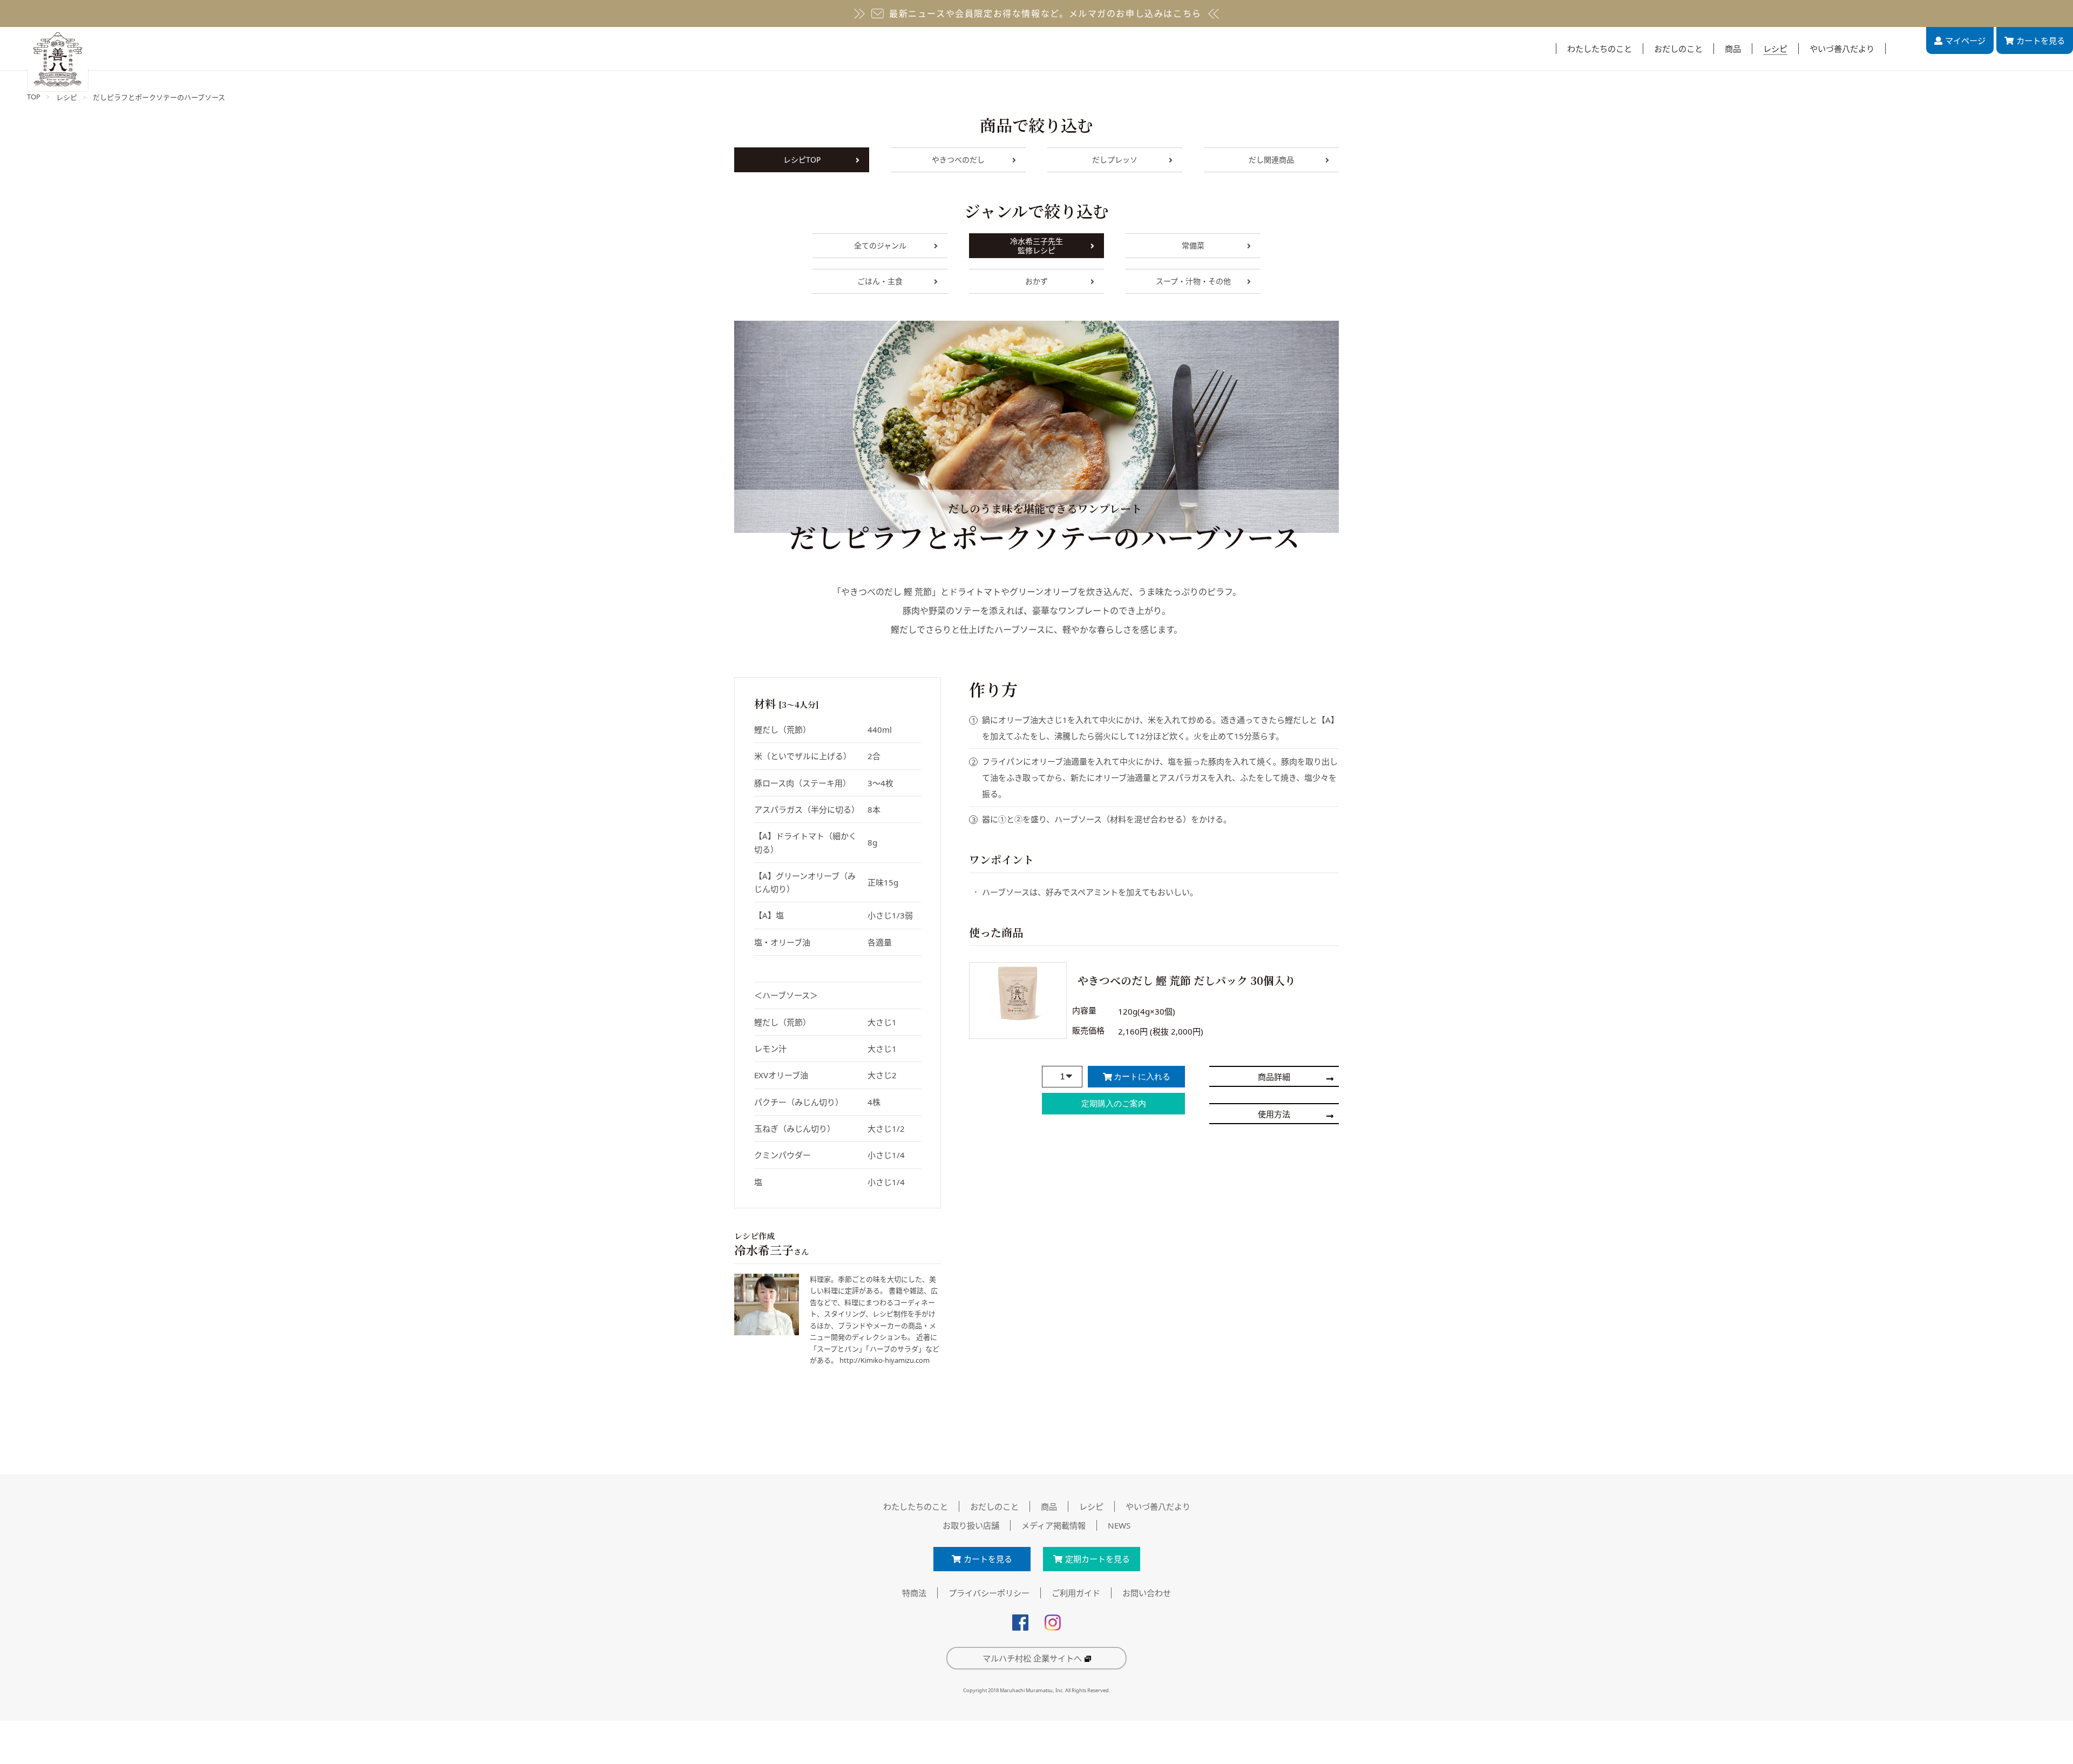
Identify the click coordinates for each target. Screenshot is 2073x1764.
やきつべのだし (958, 160)
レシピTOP (802, 160)
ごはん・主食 (880, 281)
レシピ (67, 97)
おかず (1036, 281)
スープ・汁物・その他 (1193, 281)
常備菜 (1193, 245)
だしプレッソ (1115, 160)
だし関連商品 (1271, 160)
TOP (34, 97)
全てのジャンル (880, 245)
